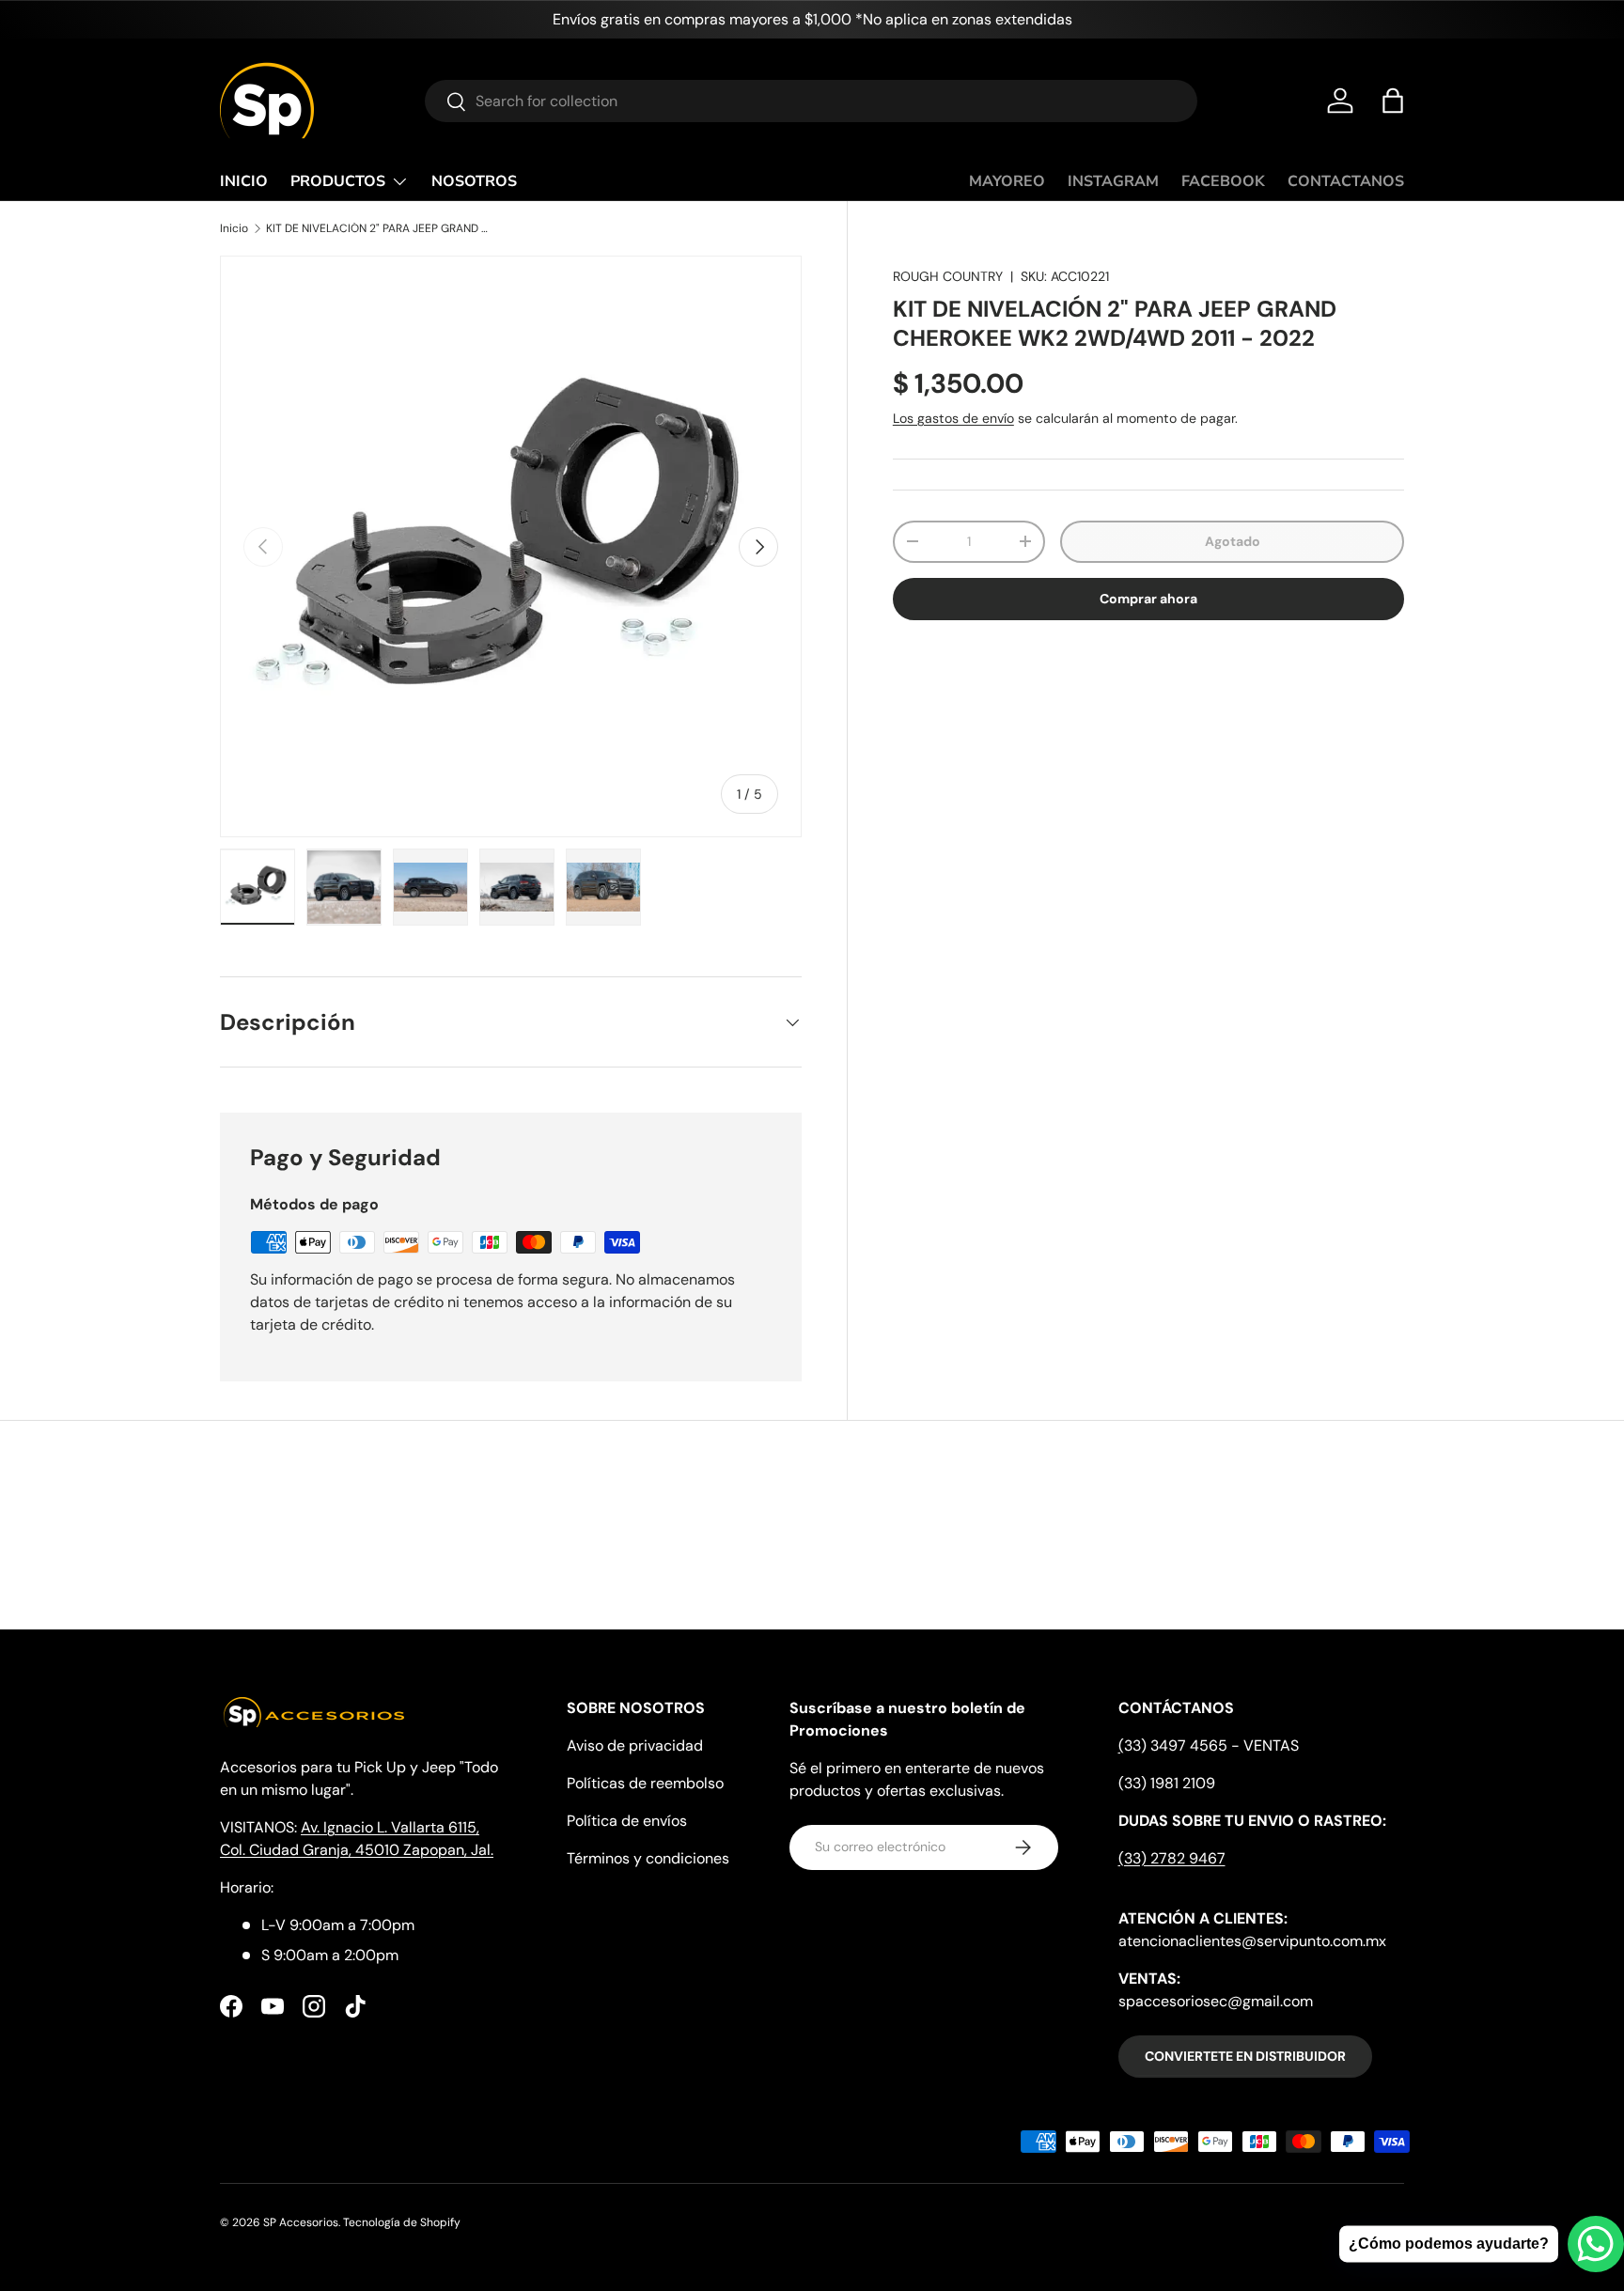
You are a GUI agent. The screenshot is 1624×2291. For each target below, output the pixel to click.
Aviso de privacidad (635, 1746)
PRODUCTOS (338, 181)
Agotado (1233, 541)
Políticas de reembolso (645, 1783)
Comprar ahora (1148, 599)
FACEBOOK (1223, 181)
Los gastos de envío (953, 418)
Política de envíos (627, 1821)
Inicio (234, 228)
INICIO (244, 181)
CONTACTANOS (1346, 181)
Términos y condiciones (648, 1858)
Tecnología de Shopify (402, 2222)
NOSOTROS (474, 181)
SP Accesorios (301, 2222)
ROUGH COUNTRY (948, 276)
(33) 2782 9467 (1172, 1858)
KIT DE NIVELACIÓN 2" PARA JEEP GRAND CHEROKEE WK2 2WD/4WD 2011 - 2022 (379, 228)
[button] (1393, 101)
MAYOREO (1007, 181)
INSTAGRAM (1113, 181)
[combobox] (811, 101)
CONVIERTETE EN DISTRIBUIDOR (1245, 2056)
